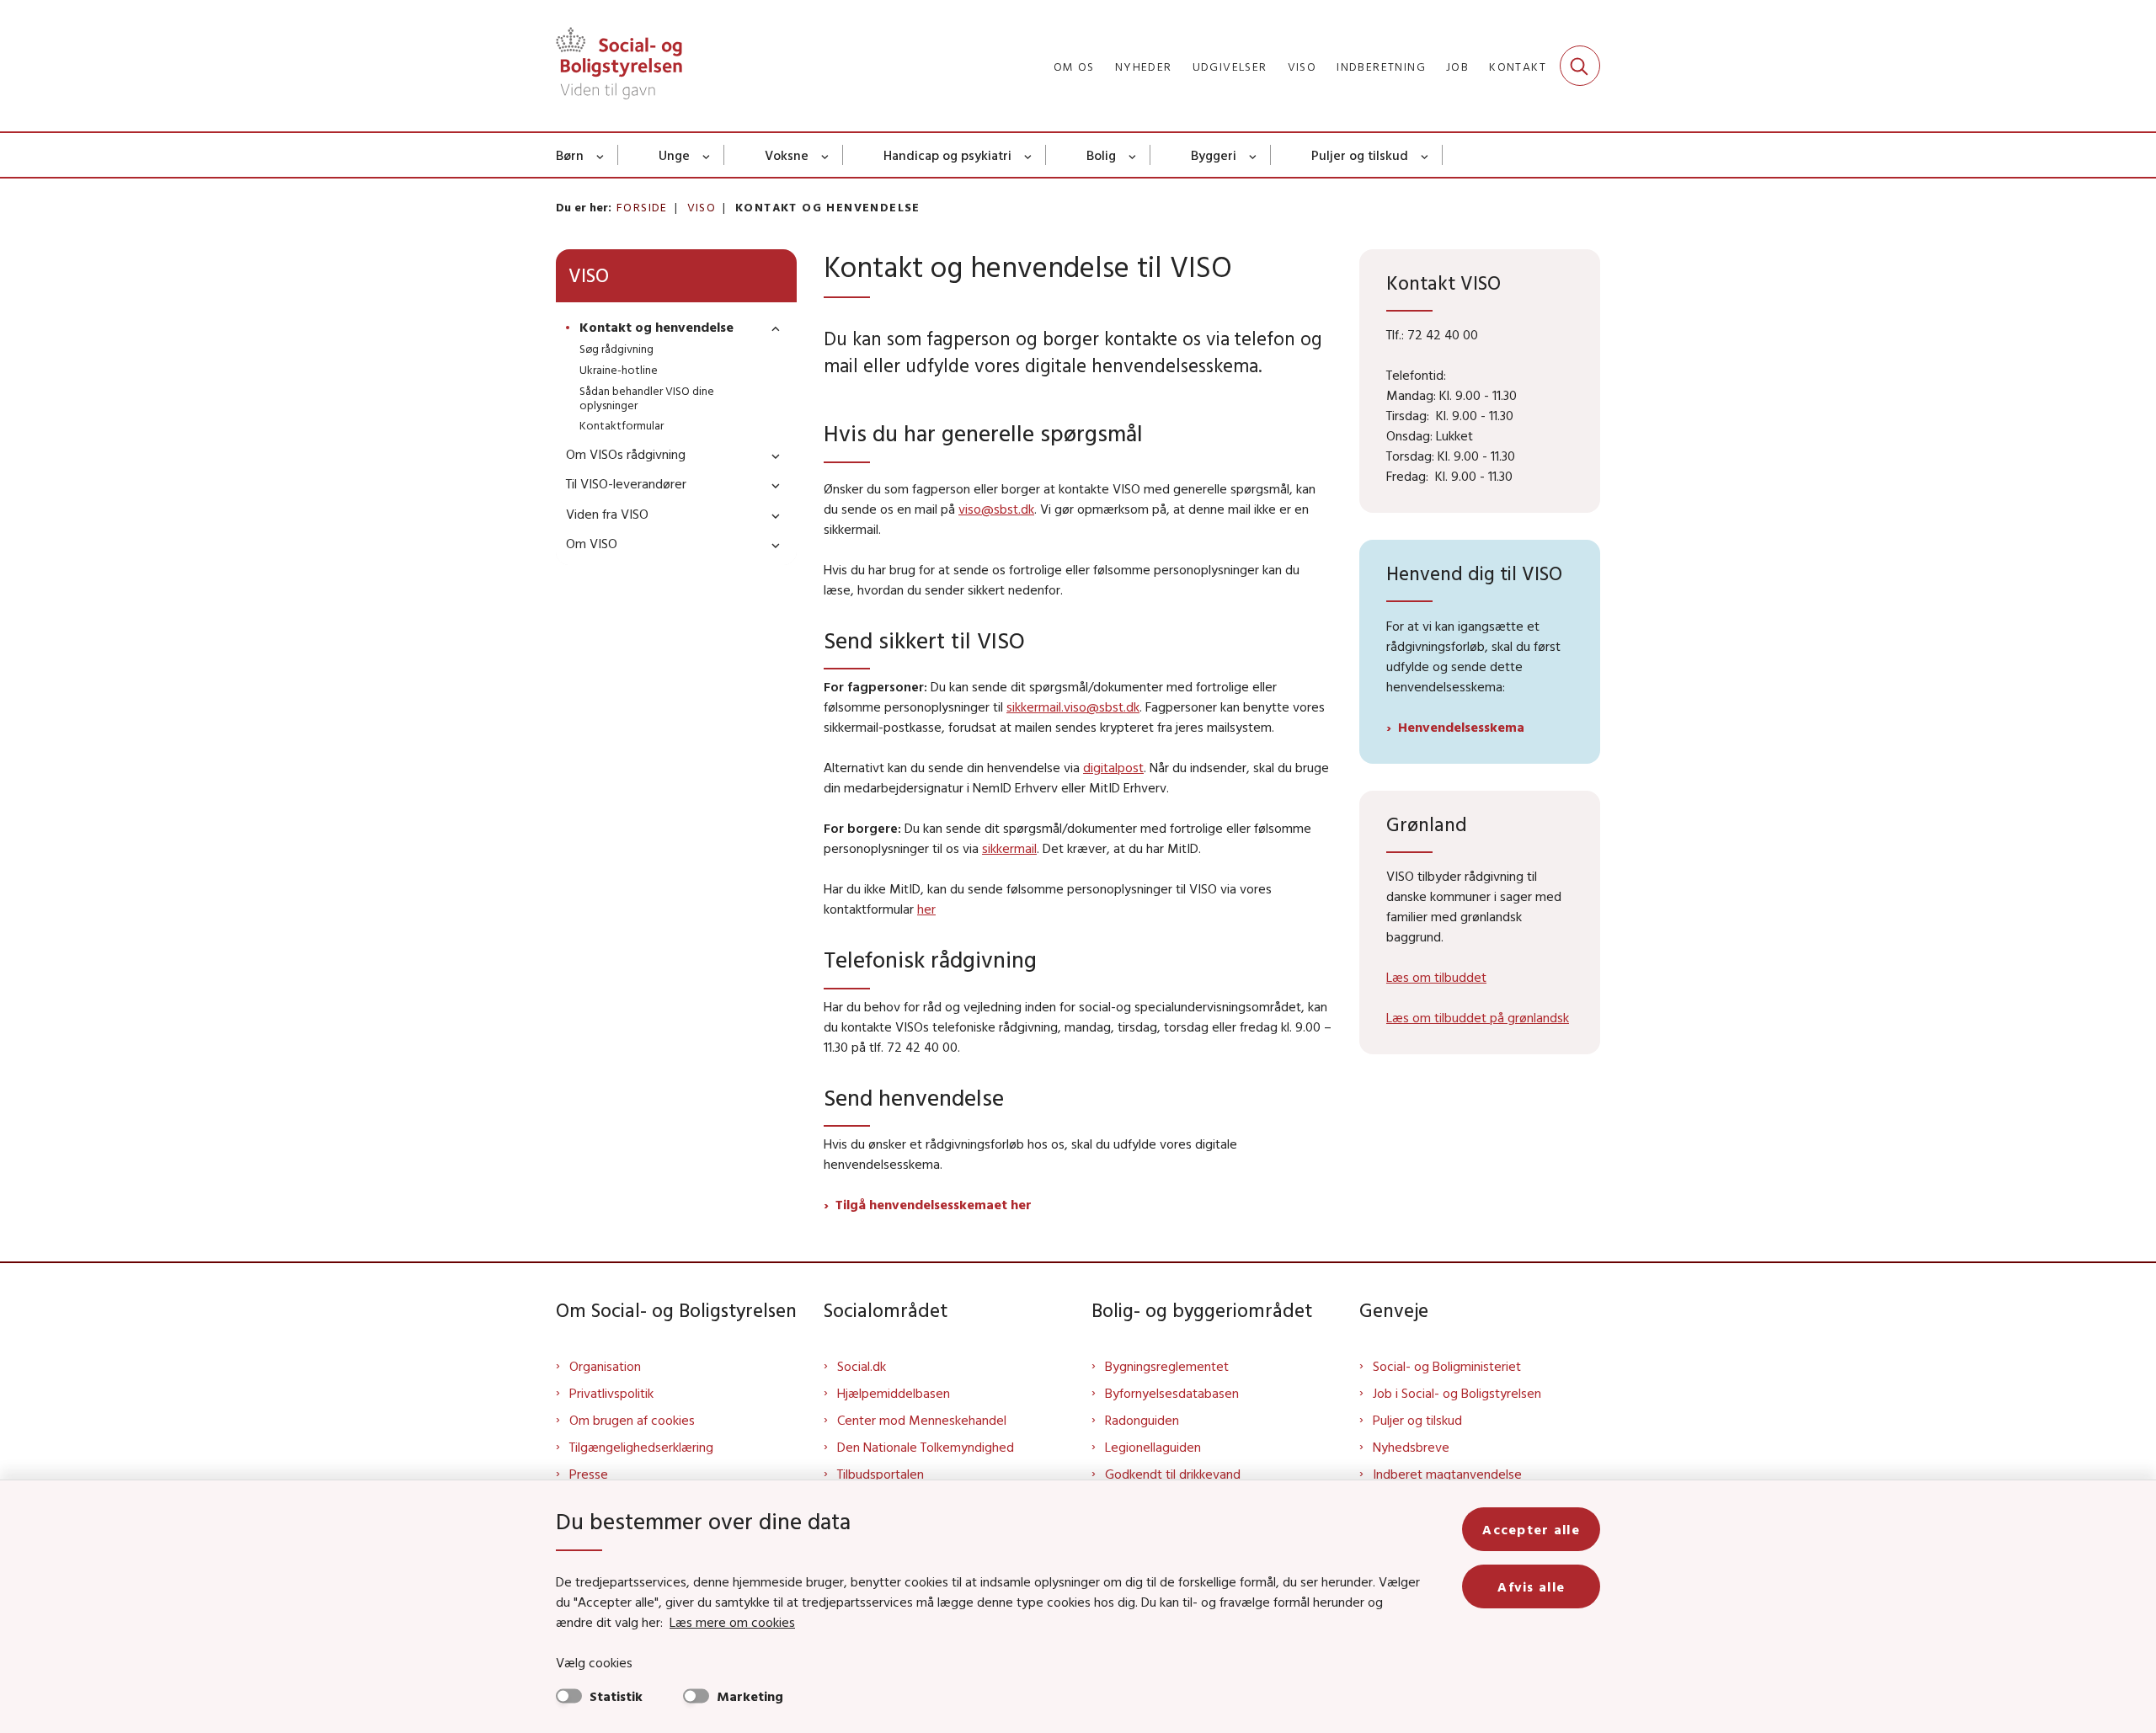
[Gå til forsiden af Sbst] (619, 66)
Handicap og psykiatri (947, 155)
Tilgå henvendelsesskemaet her (934, 1204)
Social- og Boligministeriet (1447, 1366)
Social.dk (862, 1366)
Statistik (616, 1696)
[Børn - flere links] (601, 155)
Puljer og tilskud (1360, 155)
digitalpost (1113, 767)
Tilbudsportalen (881, 1474)
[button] (771, 328)
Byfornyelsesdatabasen (1172, 1393)
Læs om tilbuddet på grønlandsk (1478, 1017)
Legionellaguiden (1153, 1447)
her (926, 909)
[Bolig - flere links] (1133, 155)
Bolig (1101, 155)
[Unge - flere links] (707, 155)
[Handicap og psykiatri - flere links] (1029, 155)
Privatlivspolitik (611, 1393)
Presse (589, 1474)
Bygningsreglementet (1167, 1366)
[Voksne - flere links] (826, 155)
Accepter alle (1531, 1529)
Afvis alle (1531, 1586)
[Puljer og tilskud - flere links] (1425, 155)
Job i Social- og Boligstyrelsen (1457, 1393)
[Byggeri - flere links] (1254, 155)
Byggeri (1214, 155)
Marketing (750, 1696)
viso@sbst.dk (996, 509)
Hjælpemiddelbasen (894, 1393)
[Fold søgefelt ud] (1580, 66)
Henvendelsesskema (1461, 727)
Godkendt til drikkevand (1173, 1474)
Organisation (605, 1366)
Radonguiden (1142, 1420)
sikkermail (1009, 848)
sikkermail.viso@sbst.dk (1073, 707)
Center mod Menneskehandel (922, 1420)
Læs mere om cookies (732, 1622)
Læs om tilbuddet (1436, 977)
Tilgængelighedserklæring (641, 1447)
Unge (674, 155)
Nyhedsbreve (1411, 1447)
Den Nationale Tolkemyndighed (926, 1447)
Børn (570, 155)
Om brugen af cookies (632, 1420)
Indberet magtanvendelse (1447, 1474)
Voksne (787, 155)
